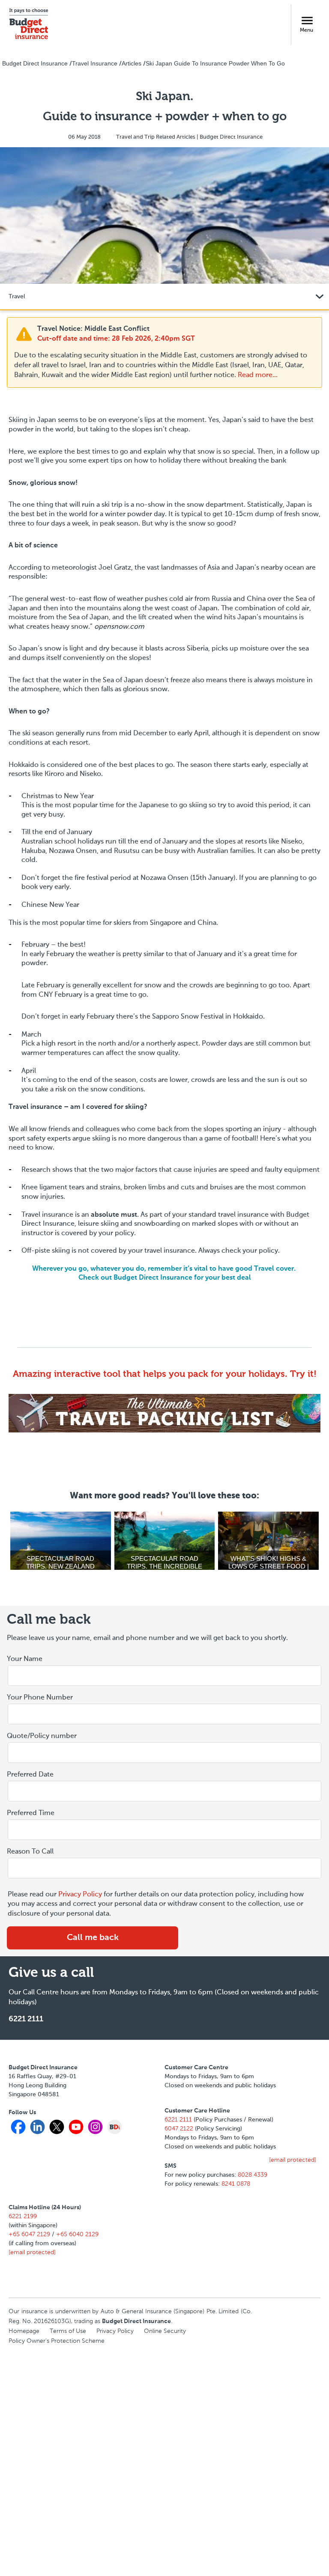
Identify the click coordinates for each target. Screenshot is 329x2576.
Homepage (24, 2331)
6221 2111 (26, 2019)
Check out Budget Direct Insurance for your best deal (165, 1278)
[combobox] (164, 1792)
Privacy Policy (80, 1895)
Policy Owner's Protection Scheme (57, 2341)
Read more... (258, 375)
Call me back (93, 1938)
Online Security (165, 2331)
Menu (307, 30)
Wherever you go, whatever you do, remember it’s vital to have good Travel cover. (165, 1269)
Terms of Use (68, 2331)
